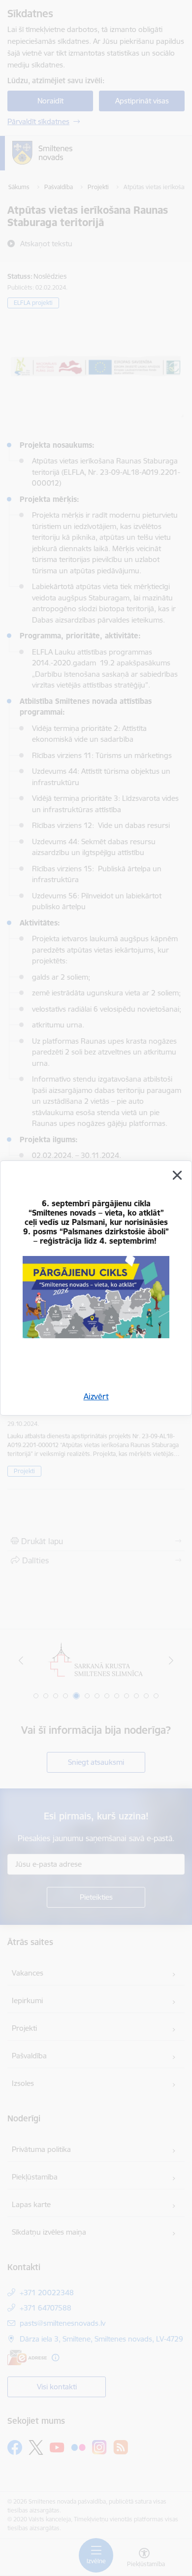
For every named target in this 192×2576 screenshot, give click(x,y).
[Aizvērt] (177, 1175)
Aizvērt (96, 1396)
